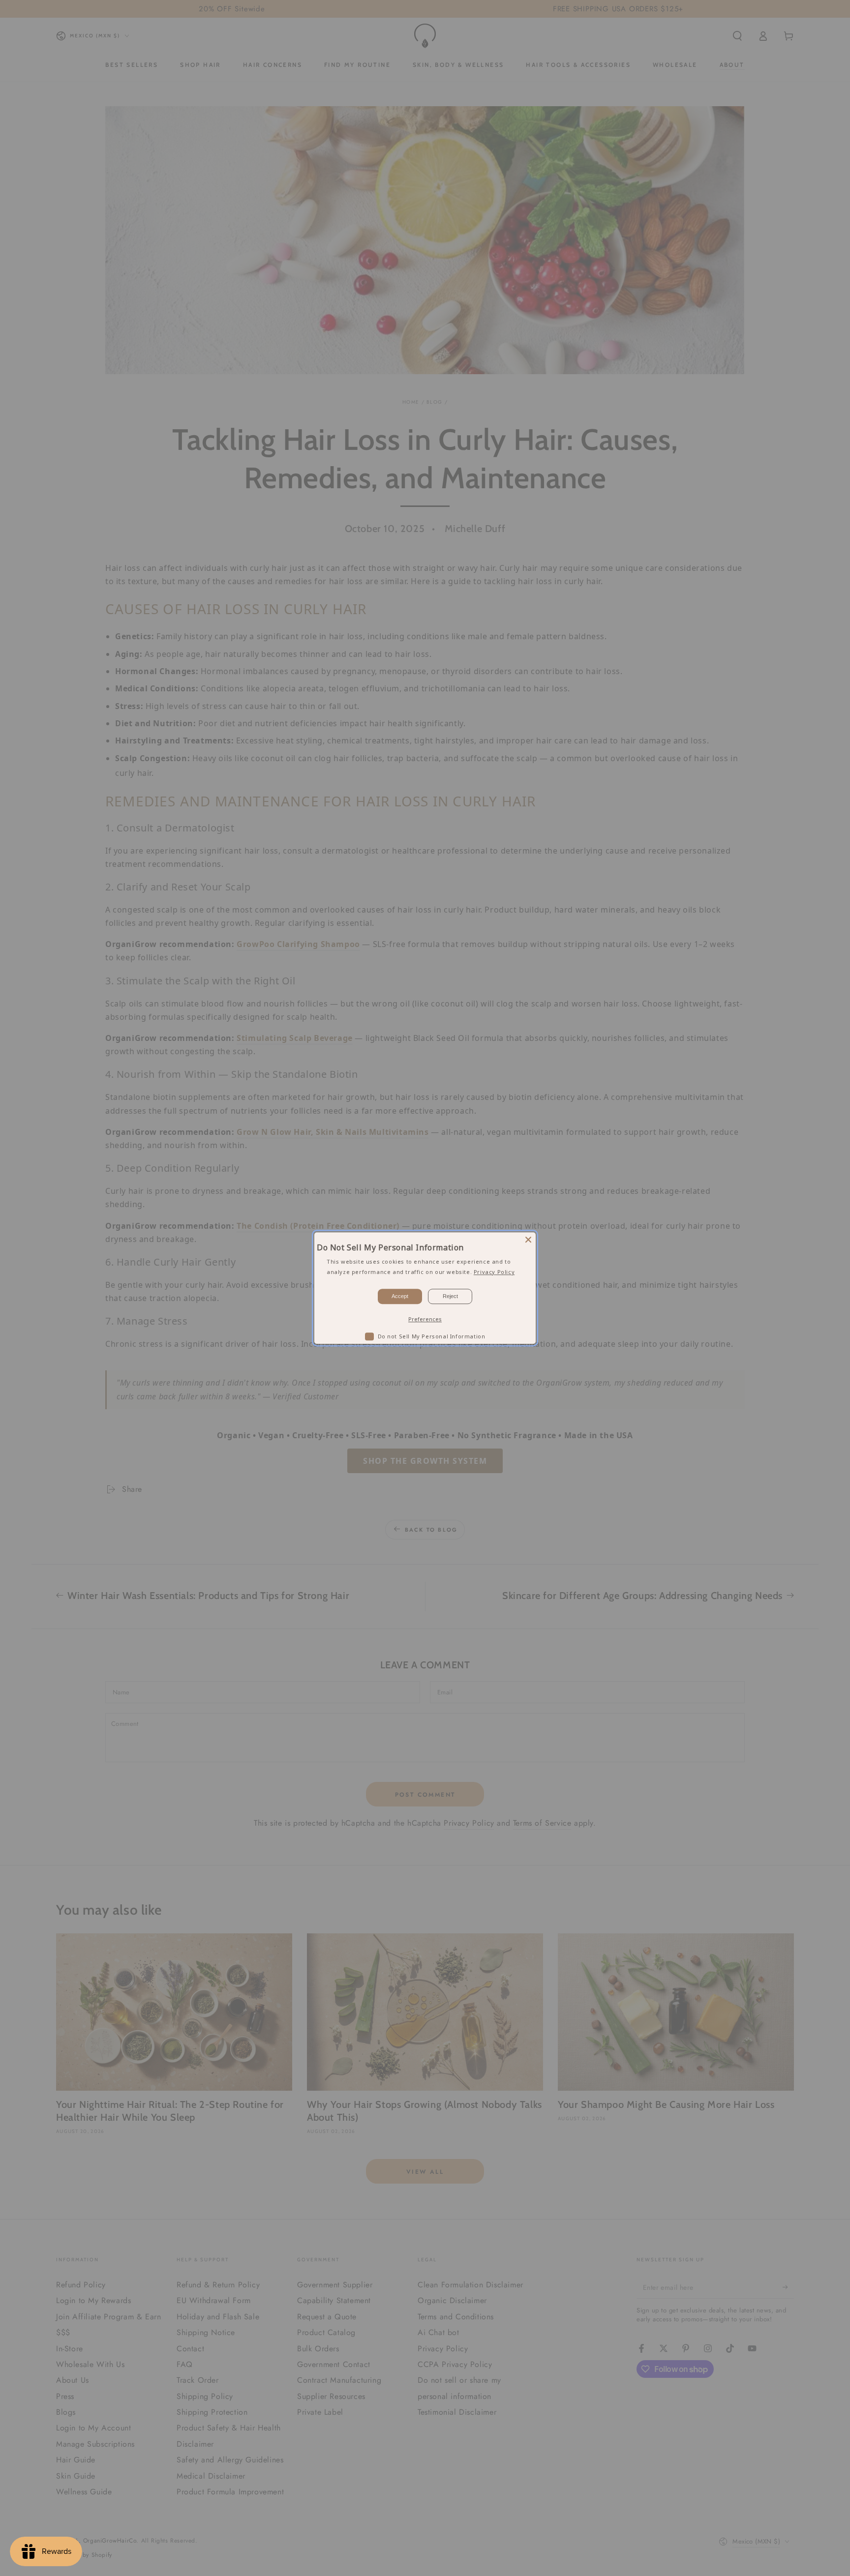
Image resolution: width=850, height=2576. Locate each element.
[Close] (528, 1240)
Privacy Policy (494, 1272)
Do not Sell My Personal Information (432, 1336)
